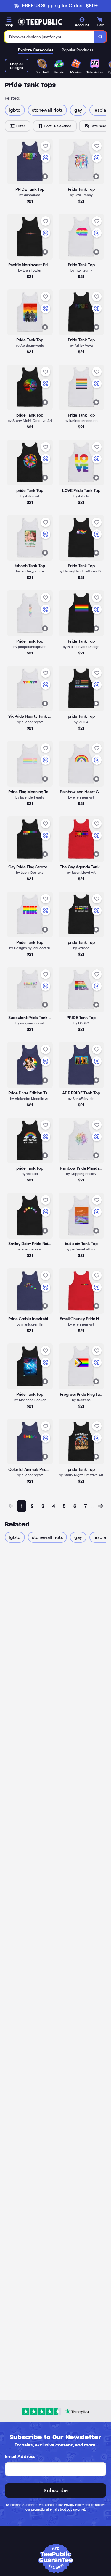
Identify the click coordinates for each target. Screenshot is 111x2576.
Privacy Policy (74, 2505)
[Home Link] (40, 22)
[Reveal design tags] (45, 176)
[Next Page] (100, 1506)
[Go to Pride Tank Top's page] (81, 613)
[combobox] (50, 37)
